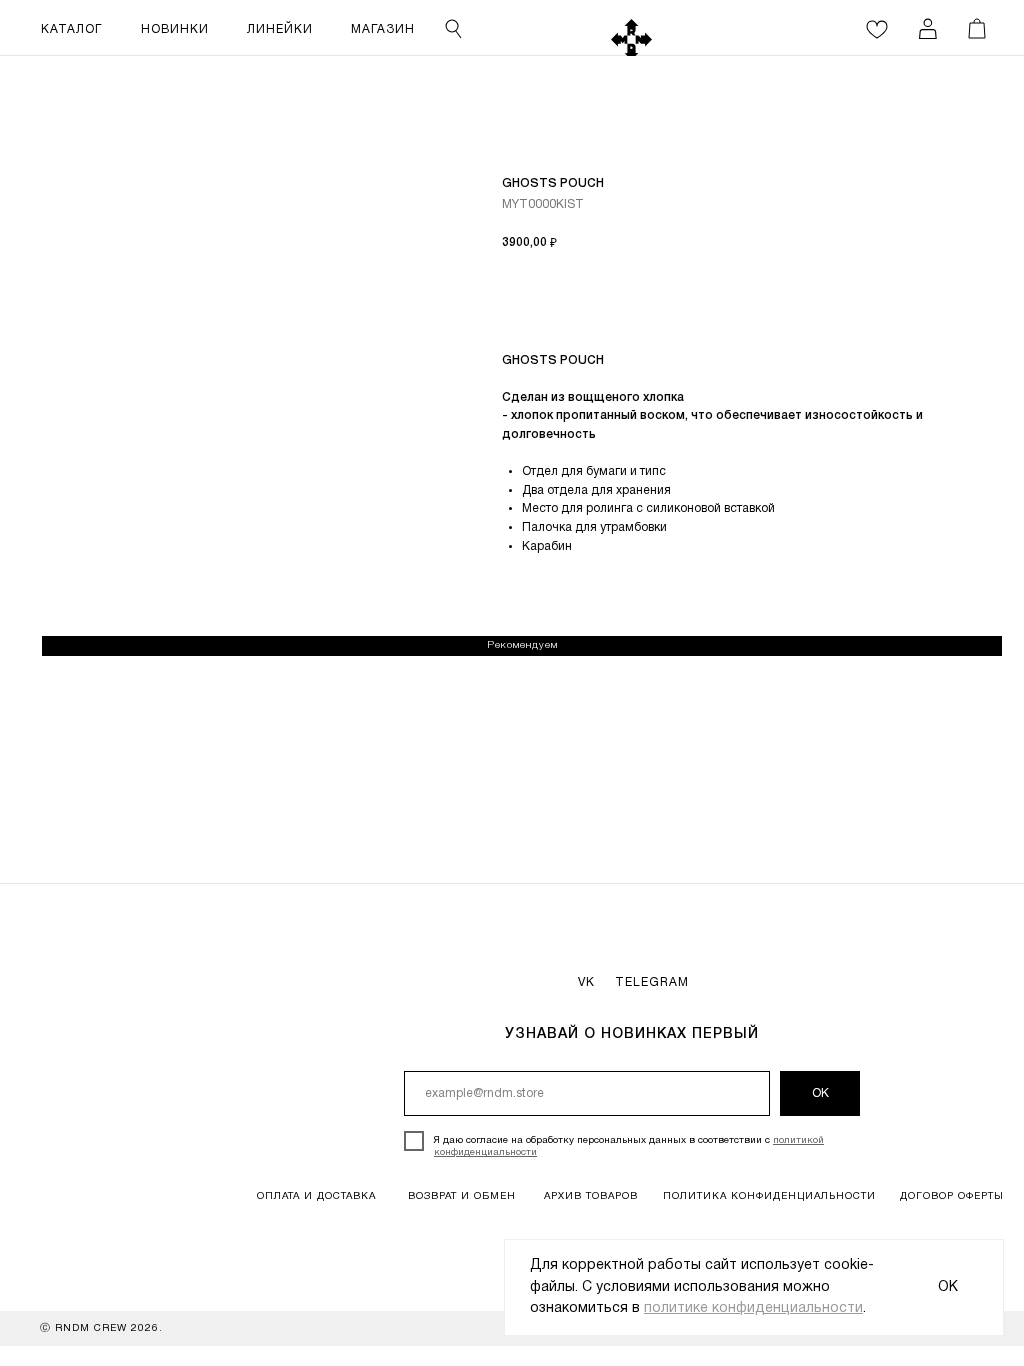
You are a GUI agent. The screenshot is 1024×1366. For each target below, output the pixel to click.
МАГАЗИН (383, 29)
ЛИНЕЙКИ (280, 29)
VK (586, 982)
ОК (820, 1093)
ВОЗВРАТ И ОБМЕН (462, 1196)
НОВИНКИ (175, 29)
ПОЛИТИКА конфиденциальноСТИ (769, 1196)
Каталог (71, 29)
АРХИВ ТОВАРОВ (591, 1196)
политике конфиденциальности (753, 1308)
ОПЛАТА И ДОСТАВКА (316, 1196)
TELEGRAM (652, 982)
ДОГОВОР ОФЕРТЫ (952, 1196)
